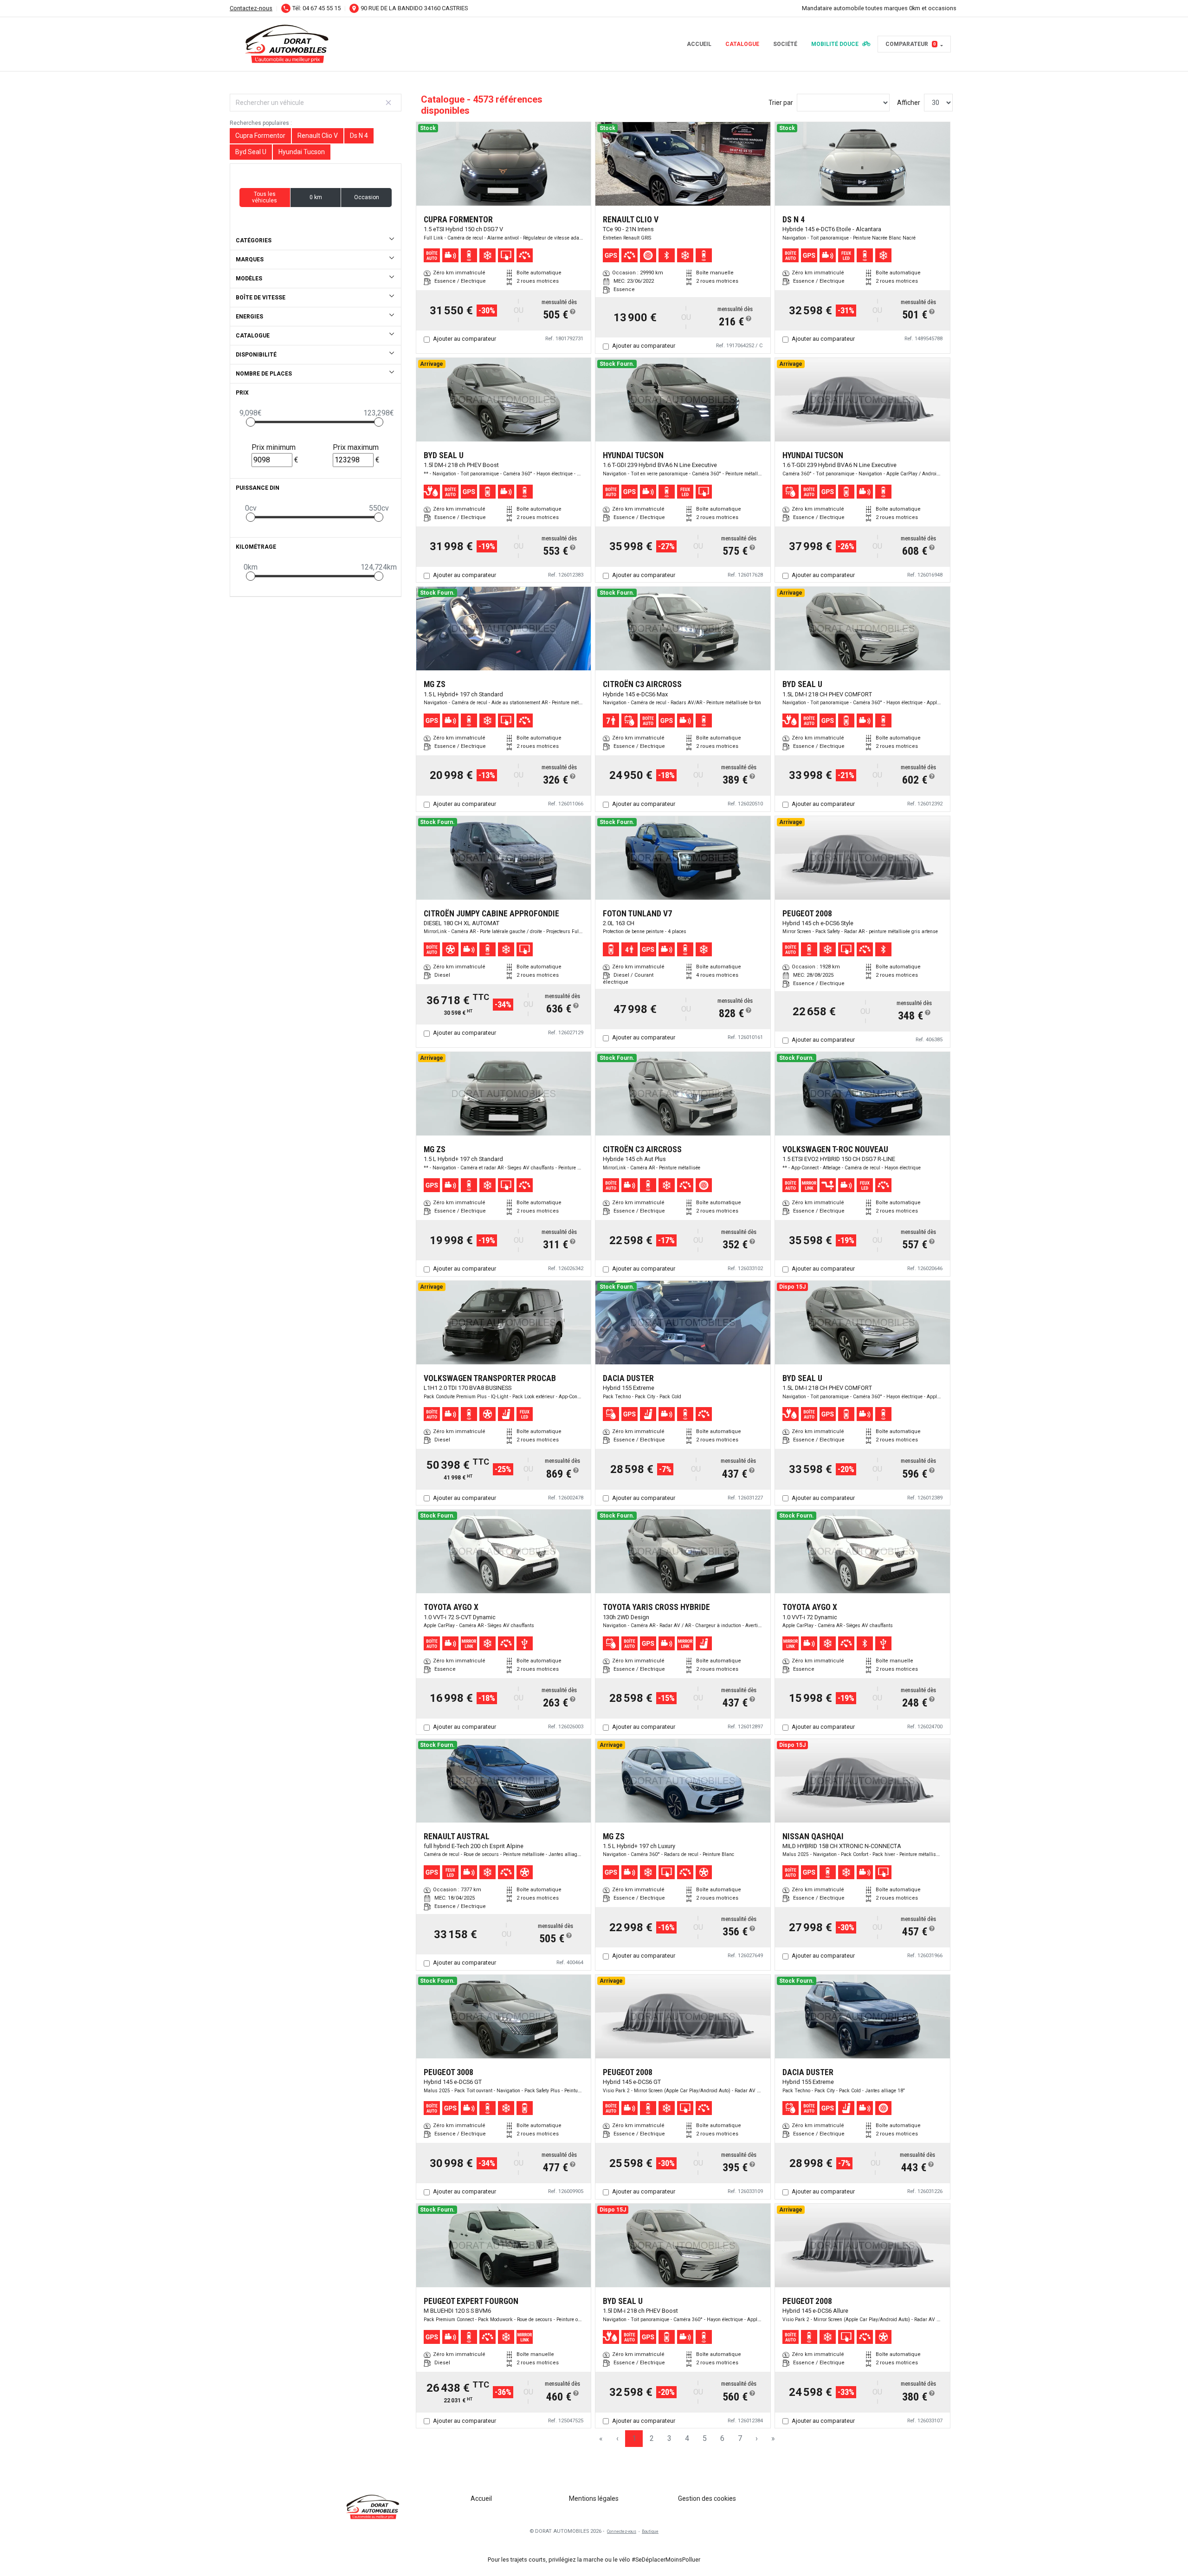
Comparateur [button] (911, 44)
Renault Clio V (318, 136)
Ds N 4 (359, 136)
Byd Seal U (251, 152)
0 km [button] (316, 197)
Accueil (699, 44)
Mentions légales (594, 2498)
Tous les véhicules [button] (265, 197)
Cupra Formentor (260, 136)
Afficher (909, 103)
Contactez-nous (251, 8)
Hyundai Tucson (302, 152)
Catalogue (742, 44)
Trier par (781, 103)
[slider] (251, 422)
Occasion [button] (367, 197)
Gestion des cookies (707, 2498)
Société (785, 44)
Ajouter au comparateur (465, 339)
